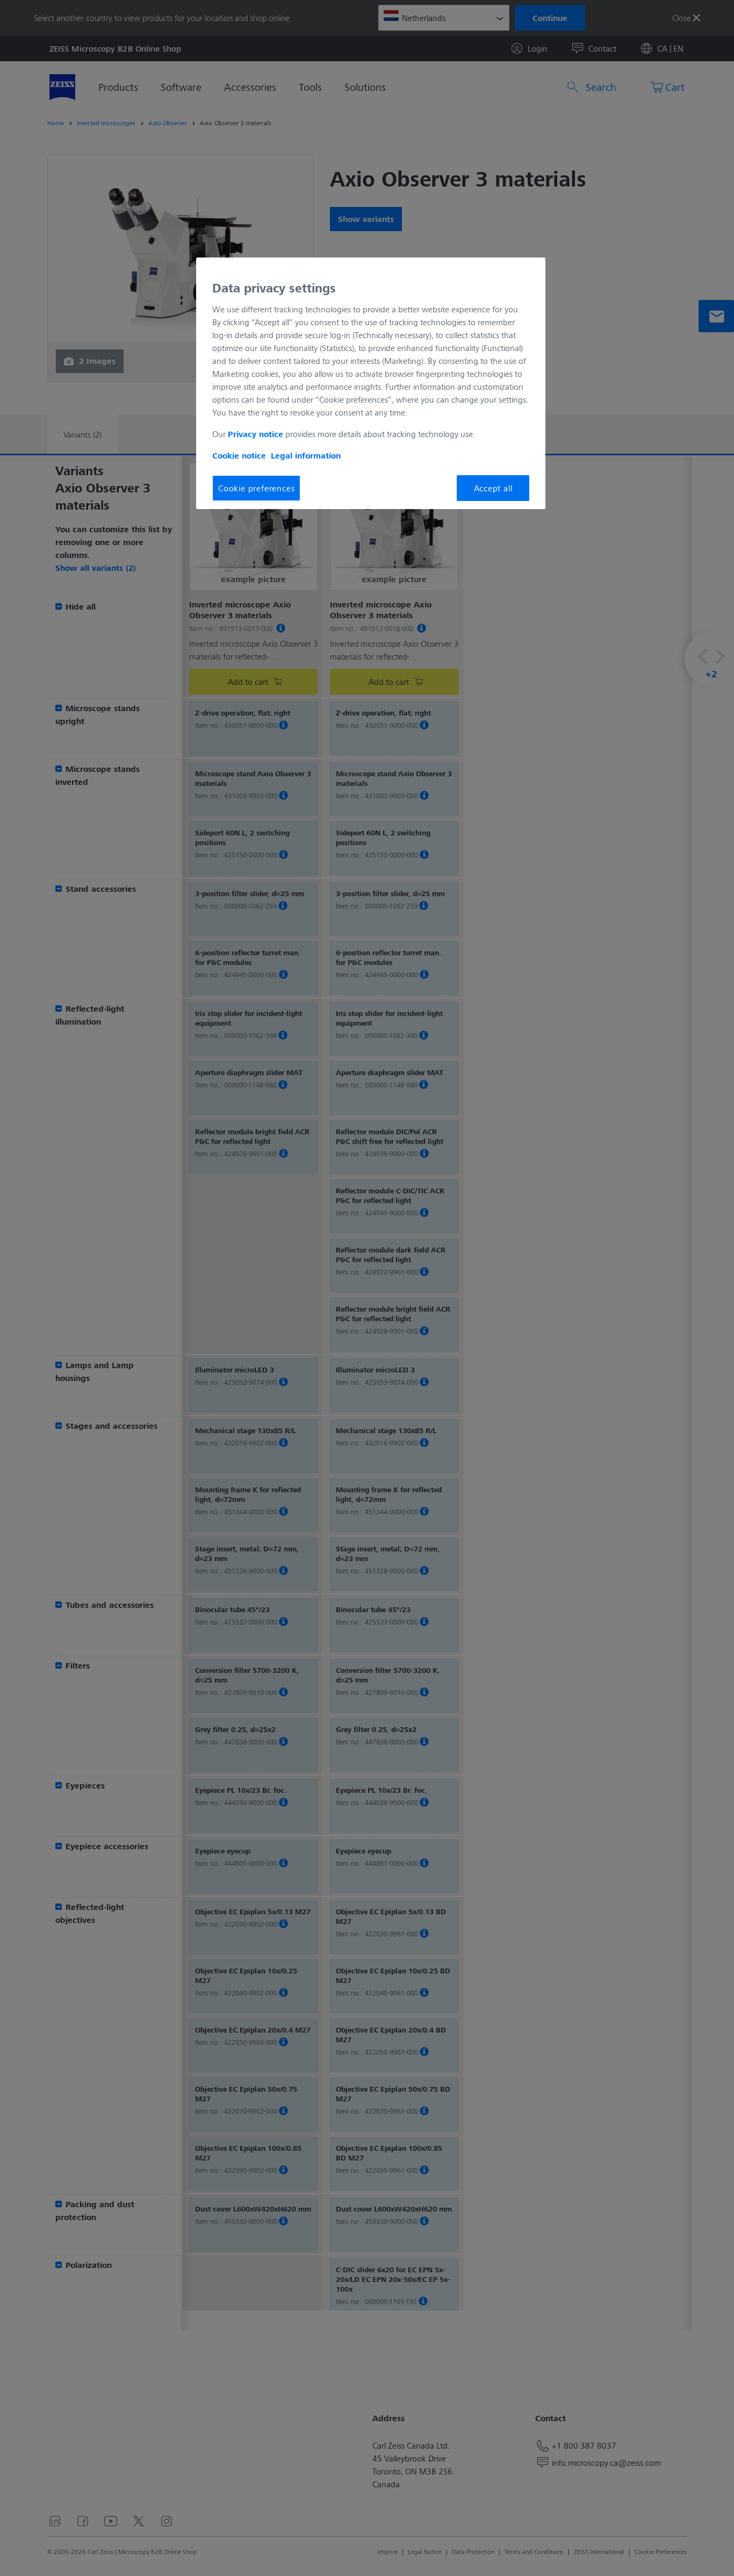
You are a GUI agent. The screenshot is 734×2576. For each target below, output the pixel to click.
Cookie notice (239, 455)
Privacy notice (256, 434)
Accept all (493, 488)
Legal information (306, 455)
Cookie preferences (256, 488)
